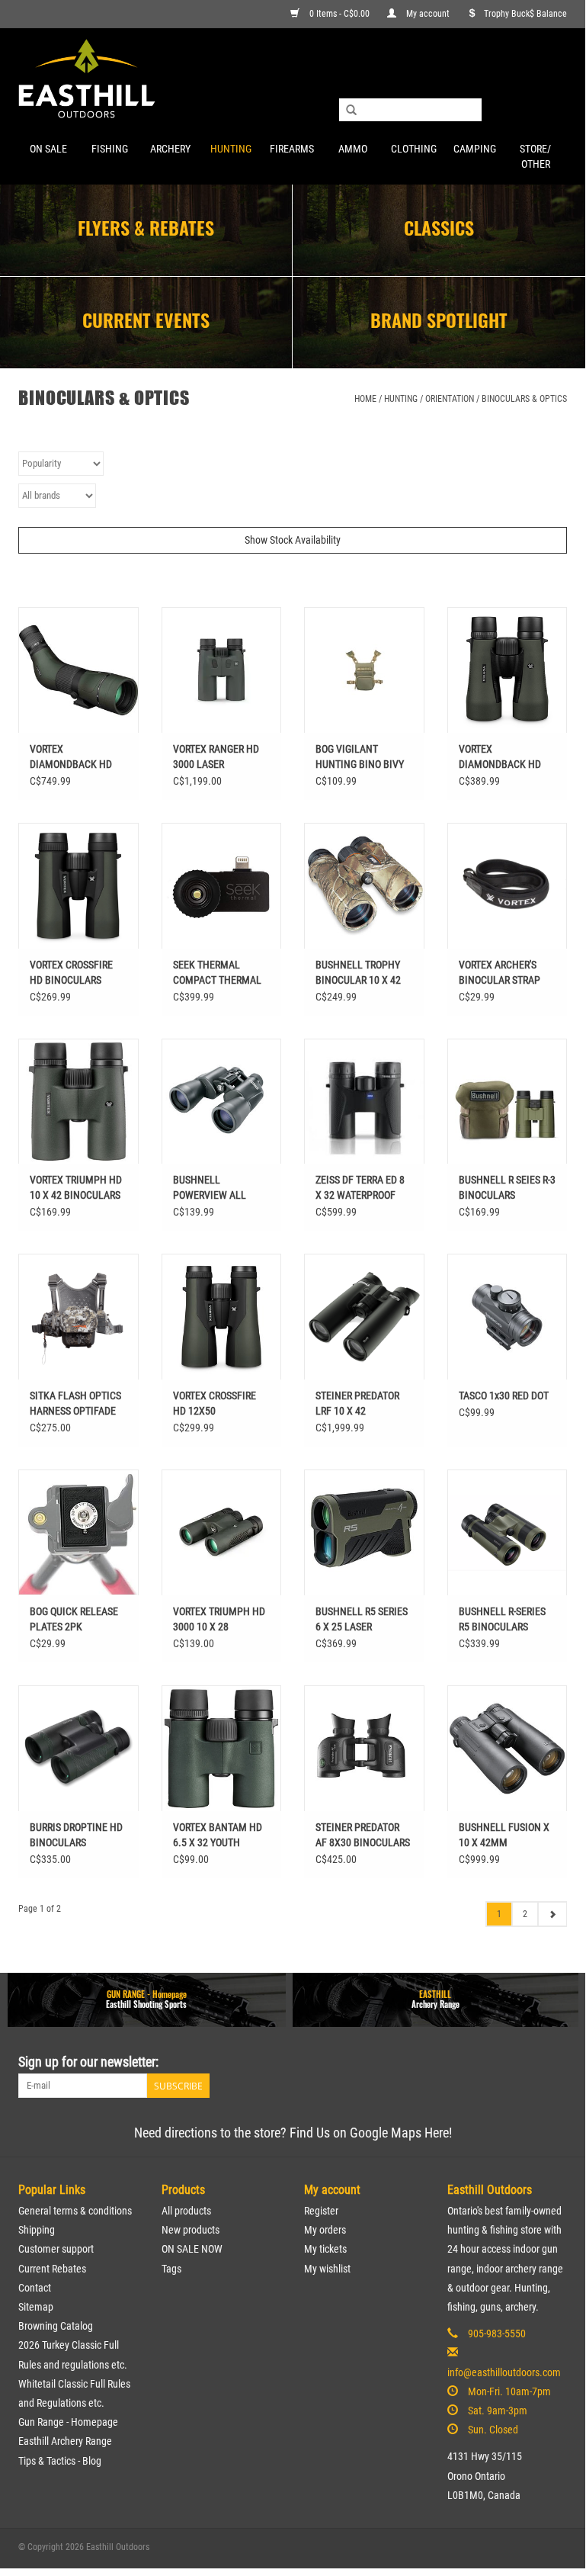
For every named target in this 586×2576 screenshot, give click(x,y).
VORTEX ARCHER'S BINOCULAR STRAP (500, 972)
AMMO (353, 149)
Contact (35, 2288)
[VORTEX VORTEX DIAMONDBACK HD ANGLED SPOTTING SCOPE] (78, 670)
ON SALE (48, 149)
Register (321, 2211)
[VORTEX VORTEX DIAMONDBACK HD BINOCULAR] (508, 670)
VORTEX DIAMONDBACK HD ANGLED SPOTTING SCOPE (71, 757)
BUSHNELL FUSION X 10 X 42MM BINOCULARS (504, 1836)
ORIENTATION (450, 399)
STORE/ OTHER (535, 156)
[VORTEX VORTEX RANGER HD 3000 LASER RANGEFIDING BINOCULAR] (222, 670)
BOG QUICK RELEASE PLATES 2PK (74, 1619)
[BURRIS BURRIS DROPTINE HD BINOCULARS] (78, 1748)
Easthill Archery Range (65, 2441)
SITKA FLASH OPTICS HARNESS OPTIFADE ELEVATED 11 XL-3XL (75, 1404)
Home (365, 399)
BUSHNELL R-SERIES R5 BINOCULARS (502, 1619)
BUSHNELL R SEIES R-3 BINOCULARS (507, 1187)
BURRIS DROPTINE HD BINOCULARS (76, 1835)
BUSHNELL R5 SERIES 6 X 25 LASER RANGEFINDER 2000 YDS (362, 1620)
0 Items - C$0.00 (339, 14)
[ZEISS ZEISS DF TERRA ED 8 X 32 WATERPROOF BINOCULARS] (364, 1102)
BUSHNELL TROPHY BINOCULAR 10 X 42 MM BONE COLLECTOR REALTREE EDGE (364, 973)
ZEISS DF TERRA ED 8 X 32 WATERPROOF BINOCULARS (360, 1188)
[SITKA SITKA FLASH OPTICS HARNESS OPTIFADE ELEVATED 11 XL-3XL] (78, 1317)
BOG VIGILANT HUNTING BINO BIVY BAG (360, 757)
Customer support (56, 2249)
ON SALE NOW (192, 2249)
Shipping (37, 2230)
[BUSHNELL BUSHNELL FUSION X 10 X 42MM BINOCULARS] (508, 1748)
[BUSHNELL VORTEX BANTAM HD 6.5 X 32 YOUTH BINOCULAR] (222, 1748)
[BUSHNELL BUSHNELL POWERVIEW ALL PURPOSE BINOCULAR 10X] (222, 1102)
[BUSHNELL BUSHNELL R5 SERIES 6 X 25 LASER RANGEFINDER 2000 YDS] (364, 1532)
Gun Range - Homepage (68, 2422)
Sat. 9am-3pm (498, 2411)
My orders (325, 2230)
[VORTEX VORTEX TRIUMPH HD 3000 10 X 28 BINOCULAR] (222, 1532)
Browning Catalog (56, 2326)
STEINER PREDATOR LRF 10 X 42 (357, 1403)
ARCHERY (170, 149)
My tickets (325, 2249)
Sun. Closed (493, 2430)
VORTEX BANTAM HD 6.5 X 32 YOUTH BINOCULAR (218, 1836)
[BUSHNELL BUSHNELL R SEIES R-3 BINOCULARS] (508, 1102)
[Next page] (552, 1914)
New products (191, 2230)
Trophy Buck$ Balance (525, 14)
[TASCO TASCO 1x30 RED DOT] (508, 1317)
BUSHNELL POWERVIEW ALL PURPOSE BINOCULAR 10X (220, 1188)
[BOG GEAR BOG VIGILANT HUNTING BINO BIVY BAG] (364, 670)
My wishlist (327, 2269)
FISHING (110, 149)
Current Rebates (52, 2269)
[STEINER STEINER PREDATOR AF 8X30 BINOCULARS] (364, 1748)
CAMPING (475, 149)
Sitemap (36, 2307)
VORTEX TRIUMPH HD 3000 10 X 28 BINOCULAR (219, 1620)
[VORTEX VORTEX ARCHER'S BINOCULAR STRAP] (508, 886)
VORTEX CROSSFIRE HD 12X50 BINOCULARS (215, 1404)
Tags (171, 2269)
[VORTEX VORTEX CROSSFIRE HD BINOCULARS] (78, 886)
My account (428, 14)
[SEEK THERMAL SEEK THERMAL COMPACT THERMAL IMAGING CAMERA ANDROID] (222, 886)
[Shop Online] (293, 80)
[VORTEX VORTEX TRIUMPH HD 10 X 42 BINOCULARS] (78, 1102)
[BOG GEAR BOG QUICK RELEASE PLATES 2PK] (78, 1532)
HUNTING (231, 149)
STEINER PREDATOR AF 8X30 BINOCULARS (363, 1835)
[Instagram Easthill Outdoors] (555, 2062)
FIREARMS (292, 149)
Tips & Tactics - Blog (60, 2461)
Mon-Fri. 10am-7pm (509, 2391)
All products (186, 2211)
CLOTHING (414, 149)
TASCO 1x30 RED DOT (504, 1396)
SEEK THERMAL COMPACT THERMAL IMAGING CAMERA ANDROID (217, 973)
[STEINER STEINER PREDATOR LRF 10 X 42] (364, 1317)
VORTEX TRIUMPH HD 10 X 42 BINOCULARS (76, 1187)
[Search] (351, 111)
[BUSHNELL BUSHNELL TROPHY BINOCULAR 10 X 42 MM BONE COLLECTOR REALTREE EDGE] (364, 886)
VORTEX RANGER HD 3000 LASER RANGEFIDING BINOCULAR (216, 757)
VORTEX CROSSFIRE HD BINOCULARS (71, 972)
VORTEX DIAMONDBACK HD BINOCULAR (500, 757)
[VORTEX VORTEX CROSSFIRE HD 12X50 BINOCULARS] (222, 1317)
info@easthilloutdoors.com (504, 2372)
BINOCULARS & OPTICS (524, 399)
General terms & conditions (75, 2211)
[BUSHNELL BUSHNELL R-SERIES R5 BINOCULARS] (508, 1532)
